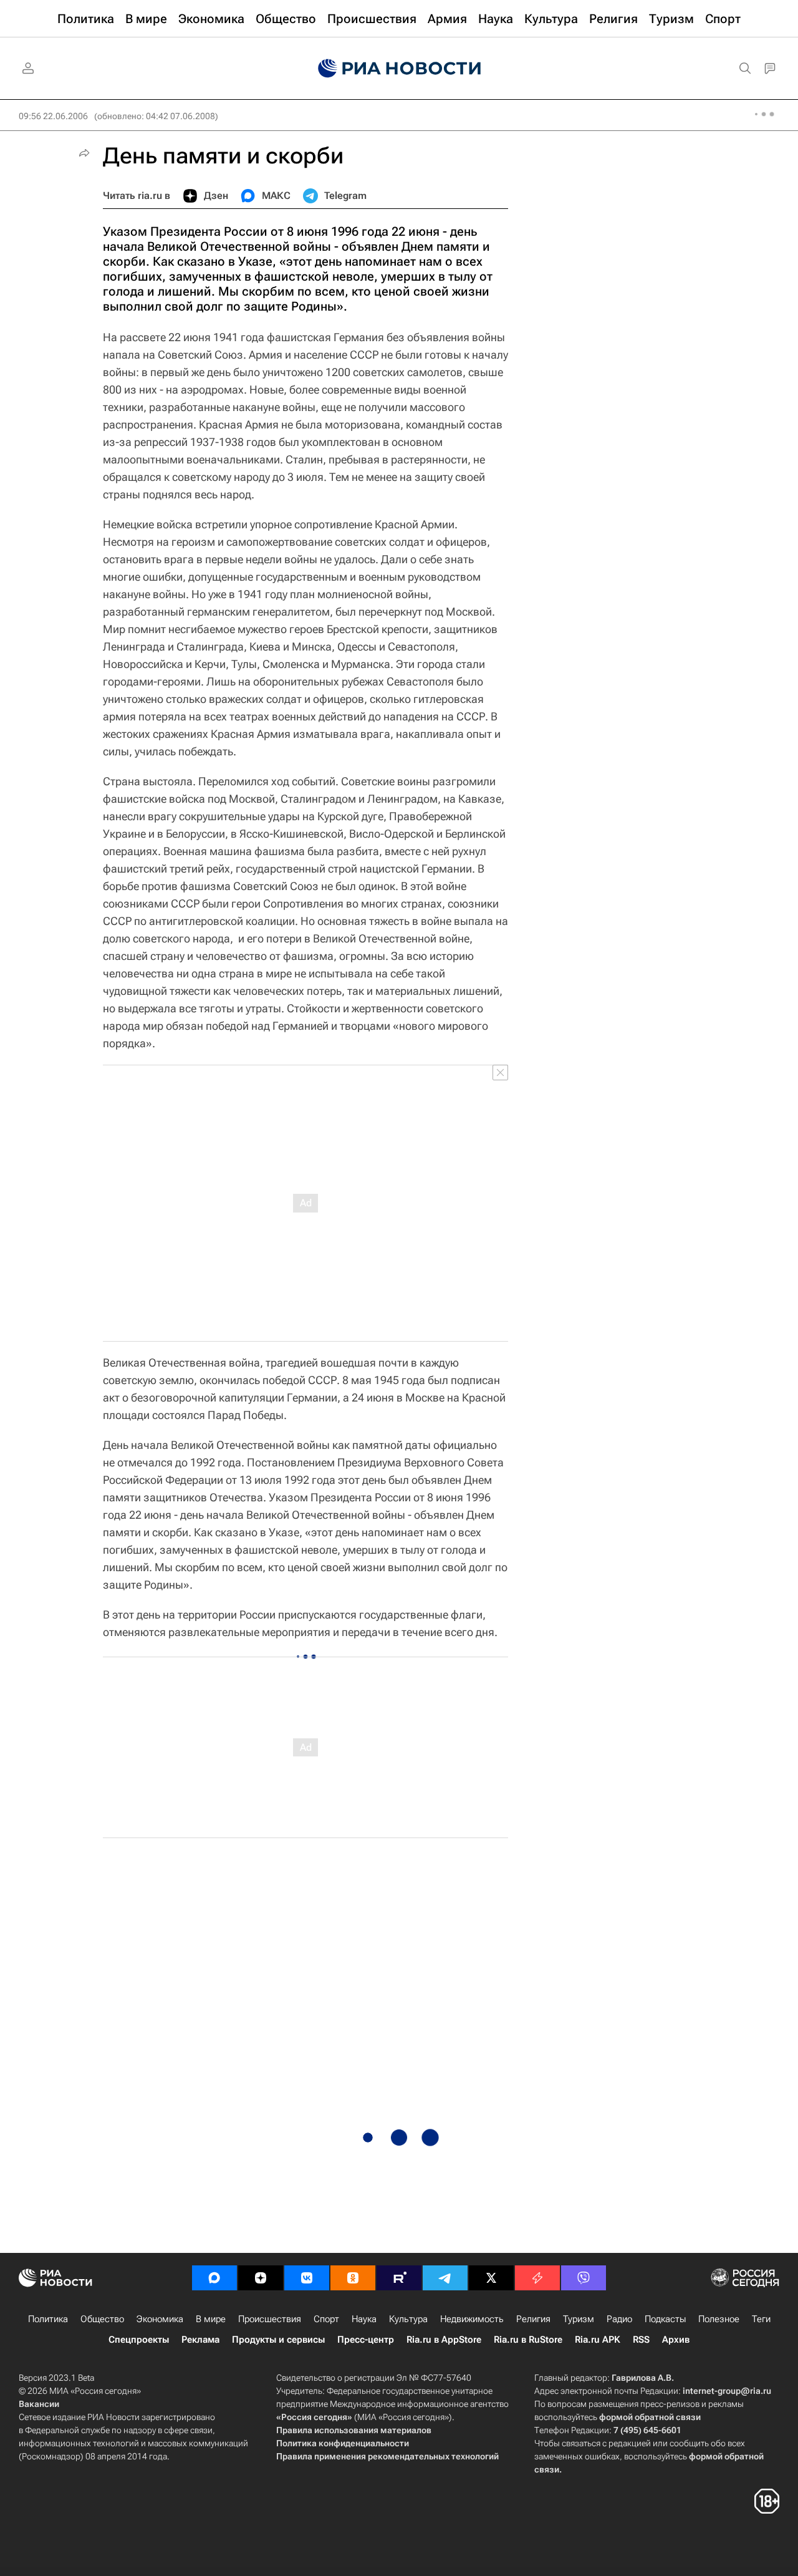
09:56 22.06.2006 (53, 116)
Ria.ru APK (598, 2340)
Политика (48, 2319)
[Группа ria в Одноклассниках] (353, 2278)
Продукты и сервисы (278, 2340)
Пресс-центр (366, 2340)
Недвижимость (472, 2319)
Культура (408, 2319)
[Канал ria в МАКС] (214, 2278)
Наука (364, 2319)
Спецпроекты (139, 2340)
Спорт (326, 2319)
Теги (761, 2319)
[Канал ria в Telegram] (445, 2278)
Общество (102, 2319)
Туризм (579, 2319)
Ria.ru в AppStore (444, 2340)
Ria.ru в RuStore (528, 2340)
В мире (211, 2319)
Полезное (719, 2319)
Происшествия (270, 2319)
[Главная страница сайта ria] (399, 69)
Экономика (160, 2319)
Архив (676, 2340)
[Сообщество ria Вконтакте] (307, 2278)
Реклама (200, 2340)
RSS (641, 2340)
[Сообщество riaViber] (584, 2278)
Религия (533, 2319)
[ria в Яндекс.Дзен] (261, 2278)
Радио (619, 2319)
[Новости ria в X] (491, 2278)
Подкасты (665, 2319)
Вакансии (39, 2404)
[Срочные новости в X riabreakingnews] (537, 2278)
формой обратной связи (650, 2417)
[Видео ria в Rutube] (399, 2278)
